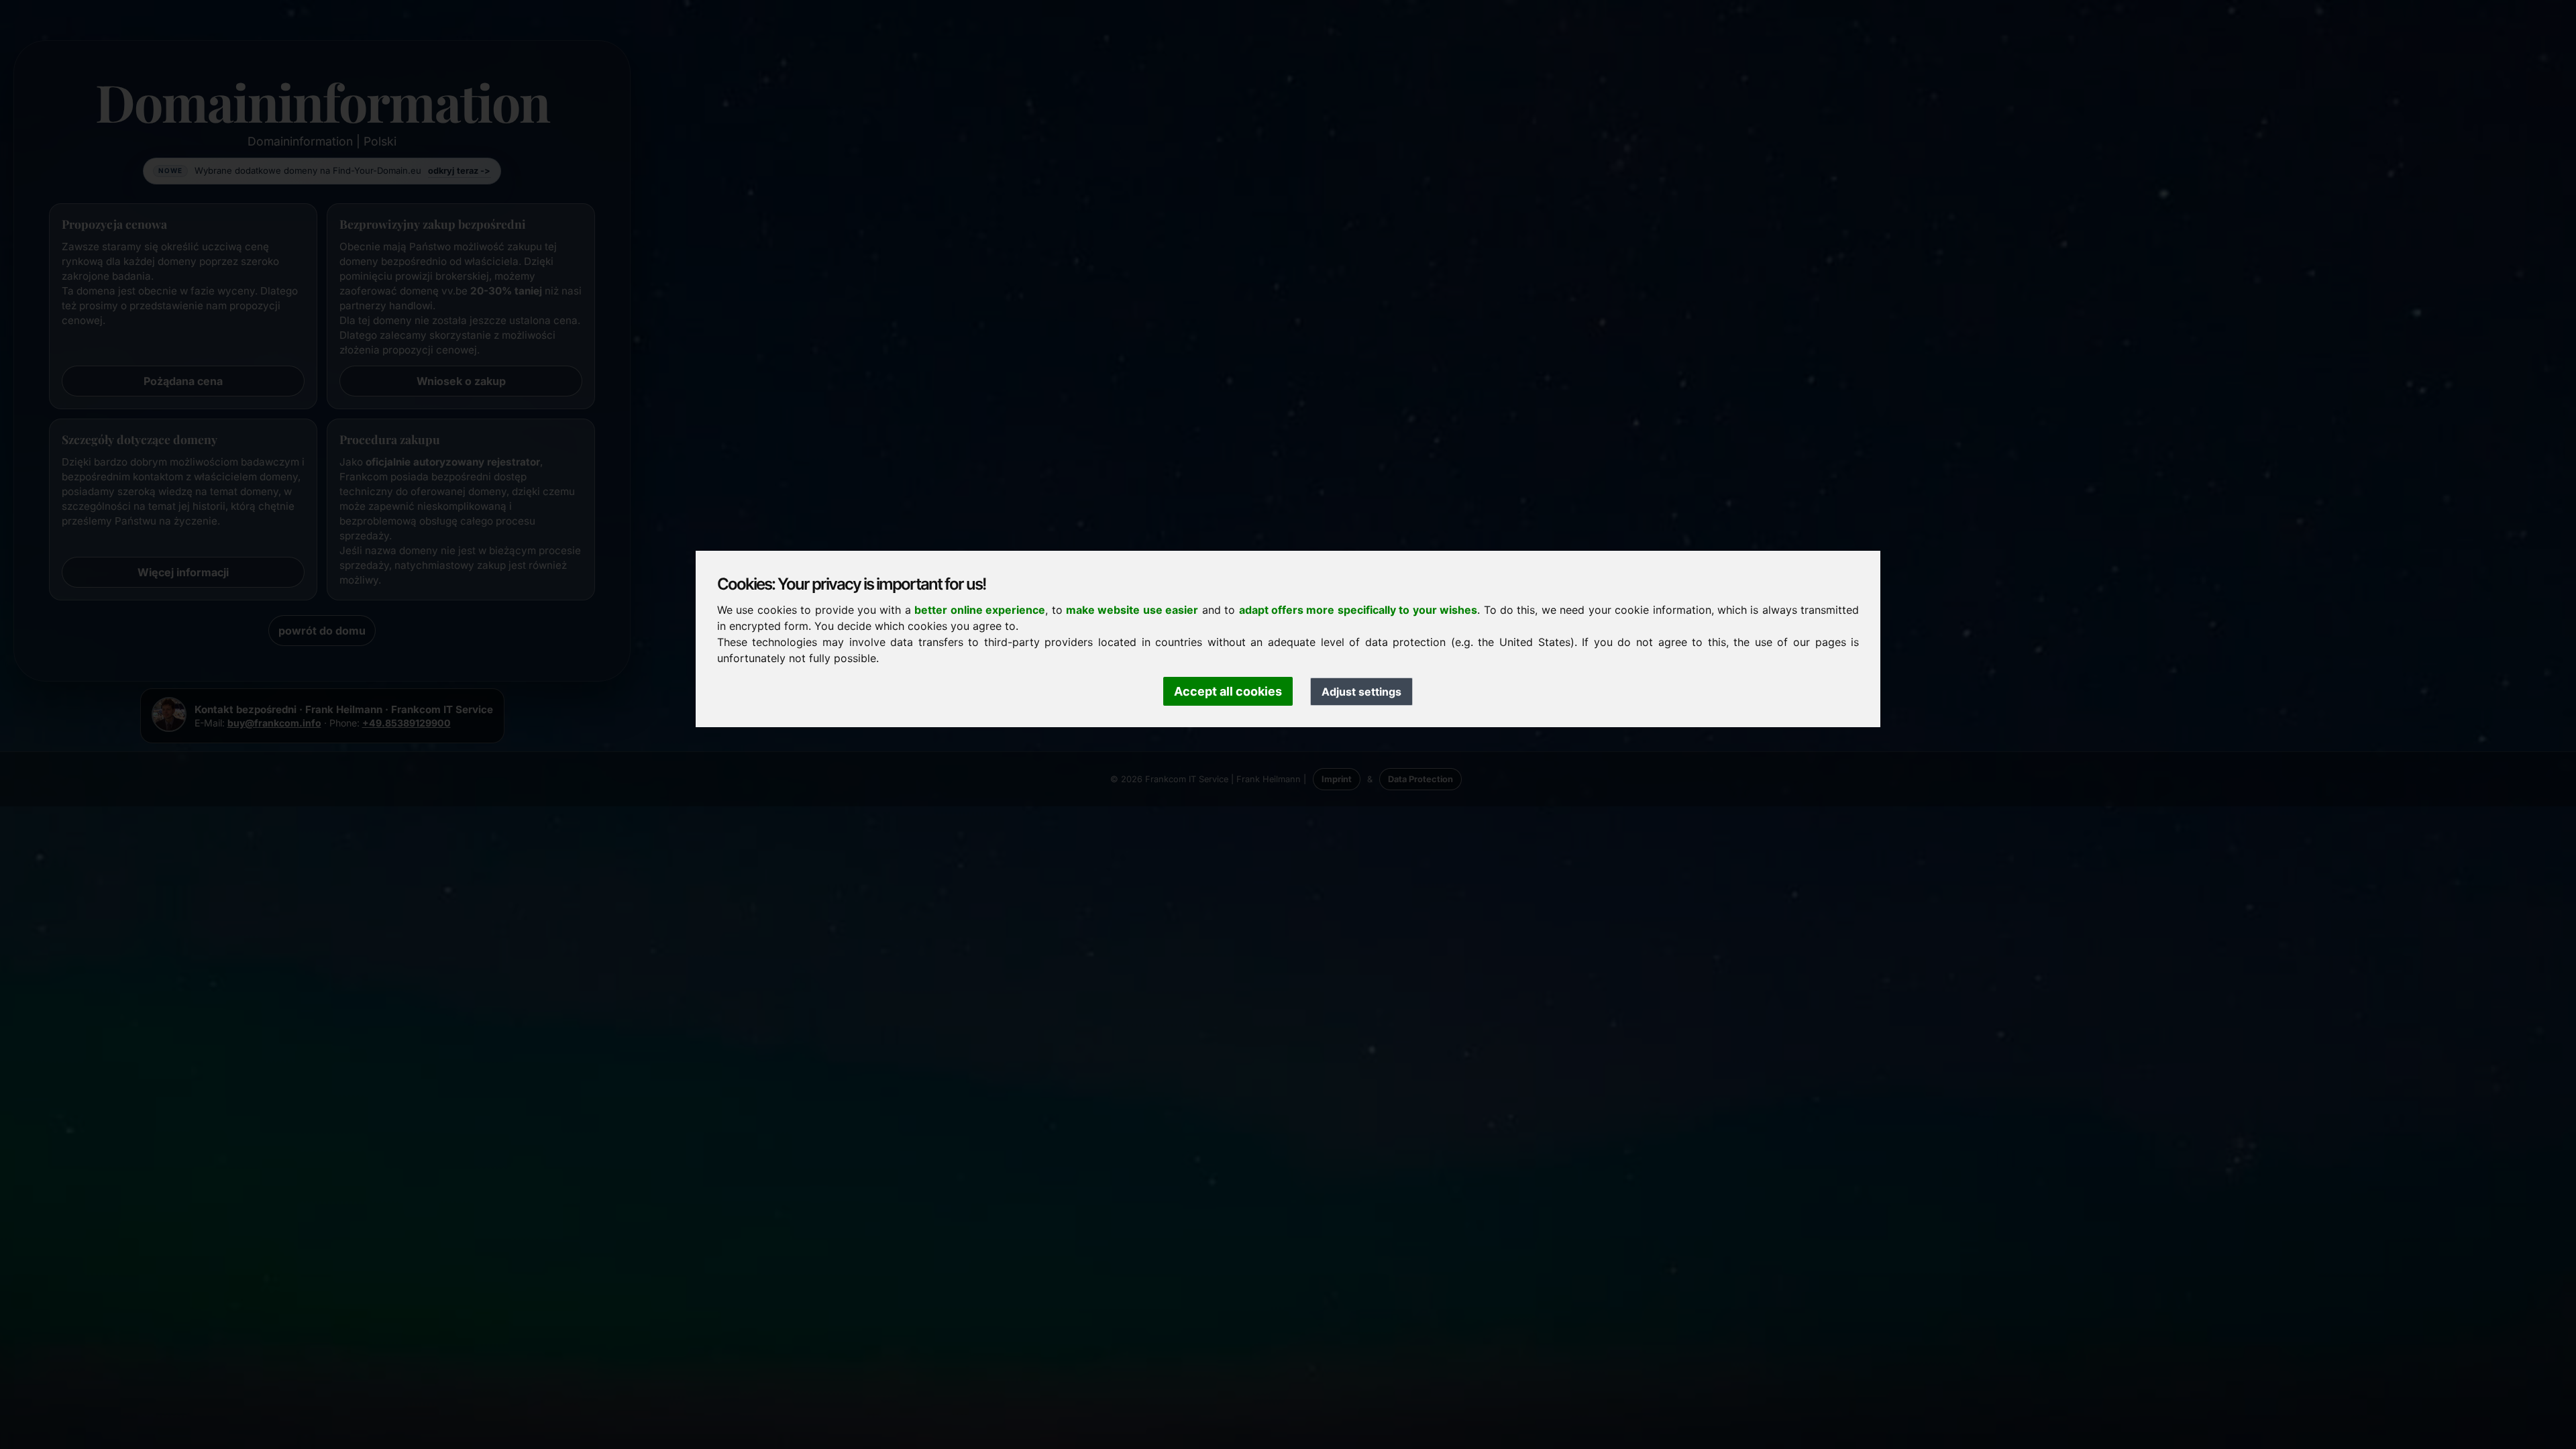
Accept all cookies (1228, 691)
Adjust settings (1361, 692)
